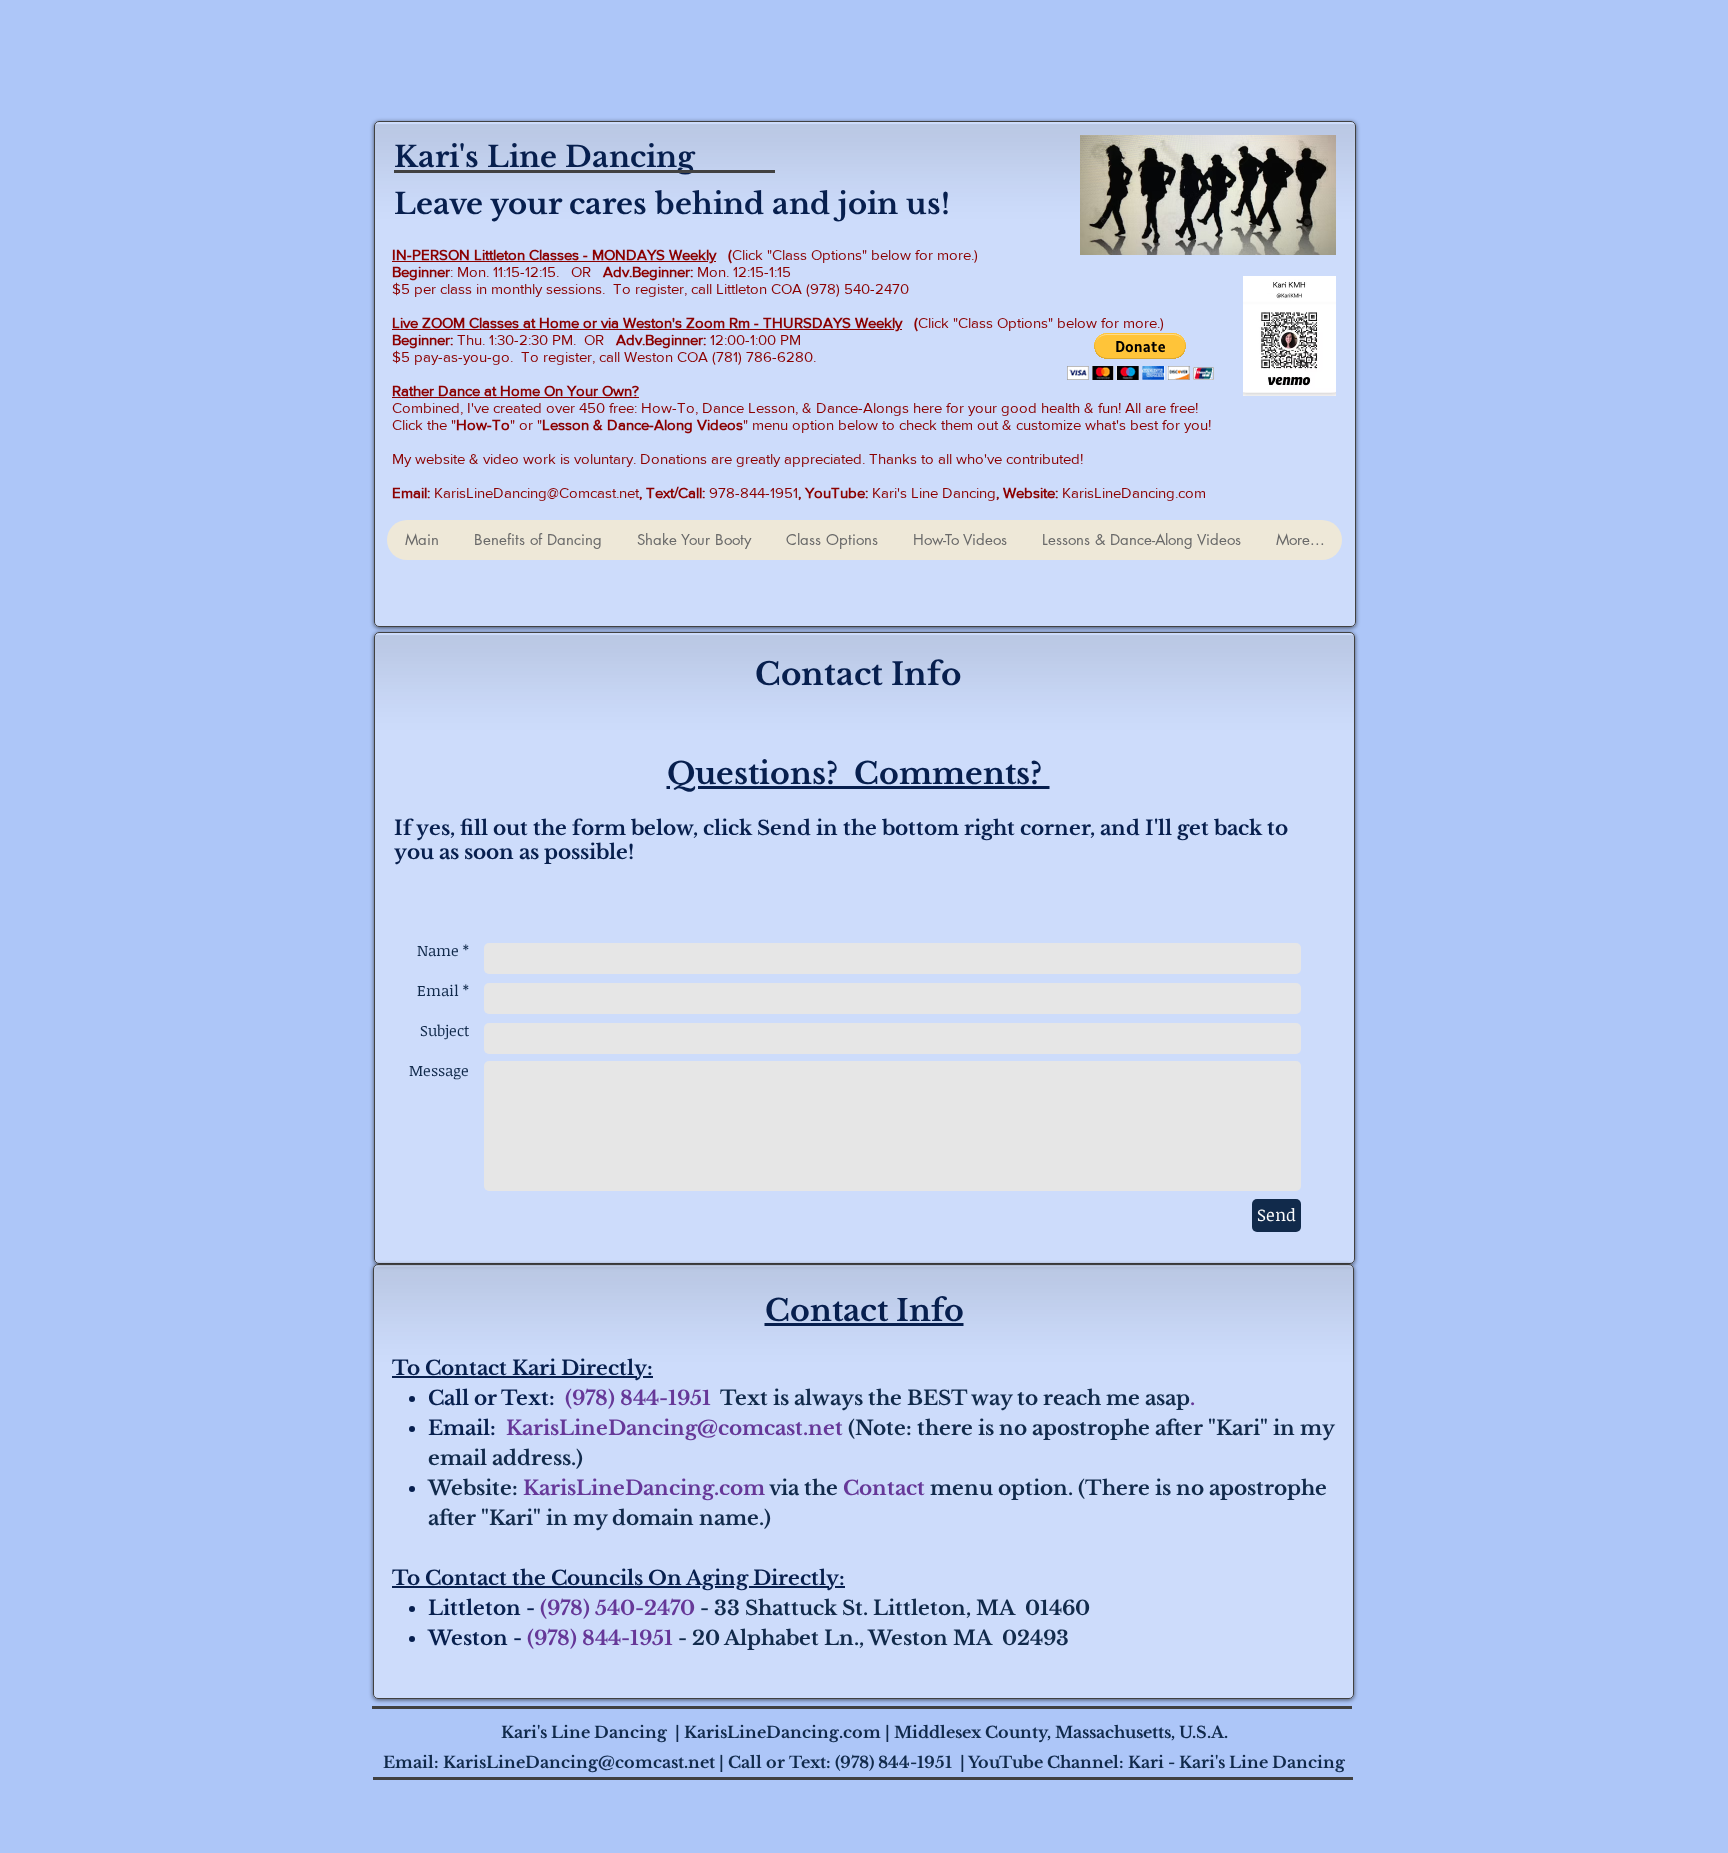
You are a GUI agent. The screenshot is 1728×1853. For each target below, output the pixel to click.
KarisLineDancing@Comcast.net (536, 492)
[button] (1140, 356)
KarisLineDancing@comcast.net (674, 1428)
